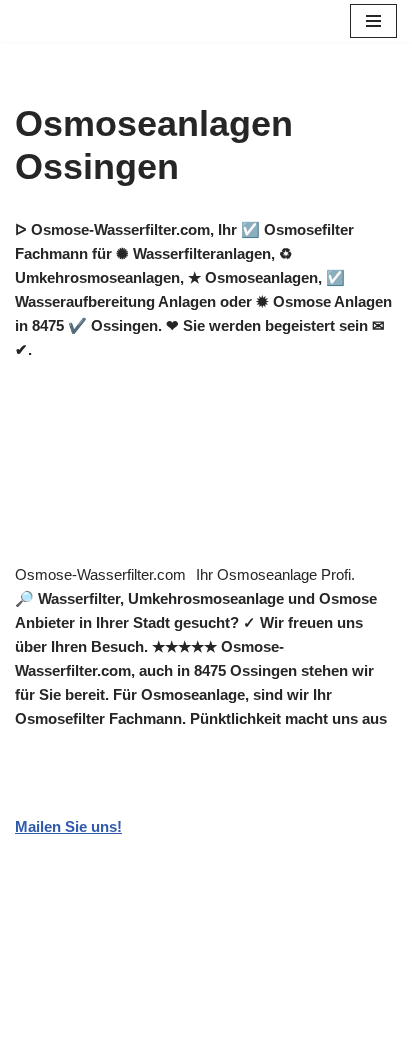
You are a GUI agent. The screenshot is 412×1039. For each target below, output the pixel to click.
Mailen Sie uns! (68, 826)
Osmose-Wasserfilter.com (100, 574)
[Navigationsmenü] (373, 21)
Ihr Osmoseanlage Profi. (275, 574)
